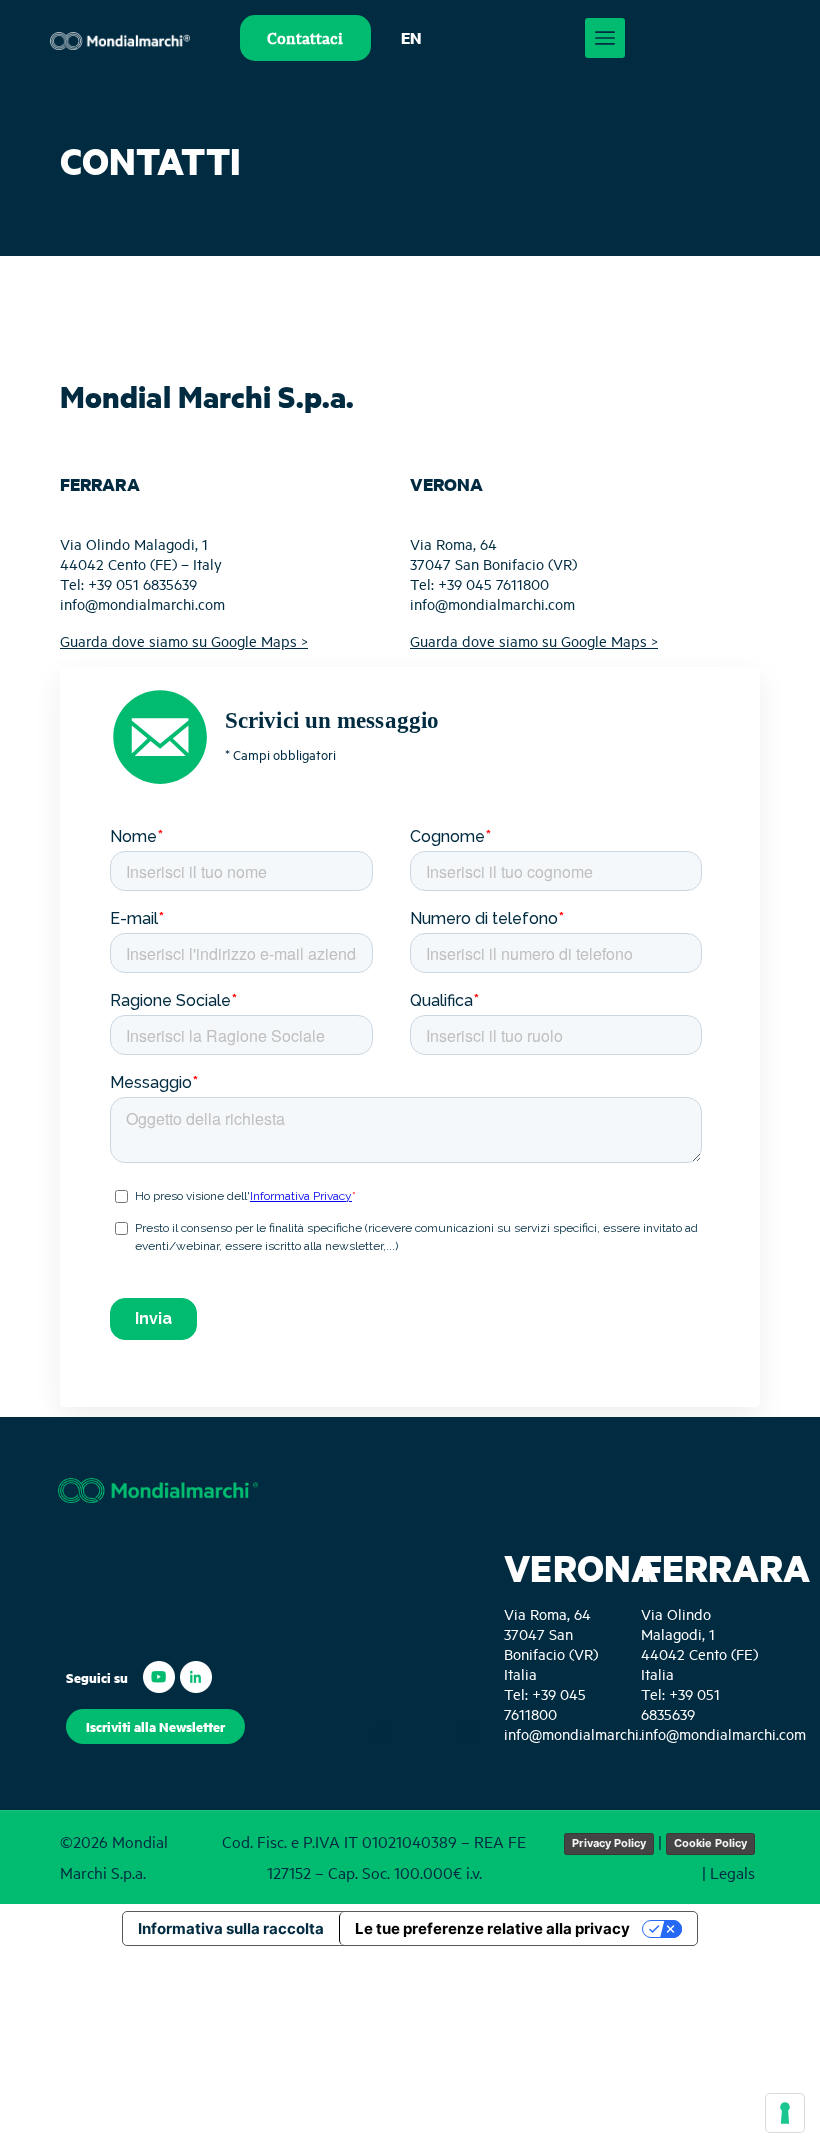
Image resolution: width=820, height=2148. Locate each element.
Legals (732, 1872)
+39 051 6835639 (142, 583)
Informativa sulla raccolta (231, 1928)
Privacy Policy (609, 1843)
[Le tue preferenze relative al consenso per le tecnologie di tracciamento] (785, 2113)
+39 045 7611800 (493, 583)
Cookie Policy (710, 1843)
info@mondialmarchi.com (142, 603)
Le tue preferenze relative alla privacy (492, 1928)
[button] (155, 1726)
